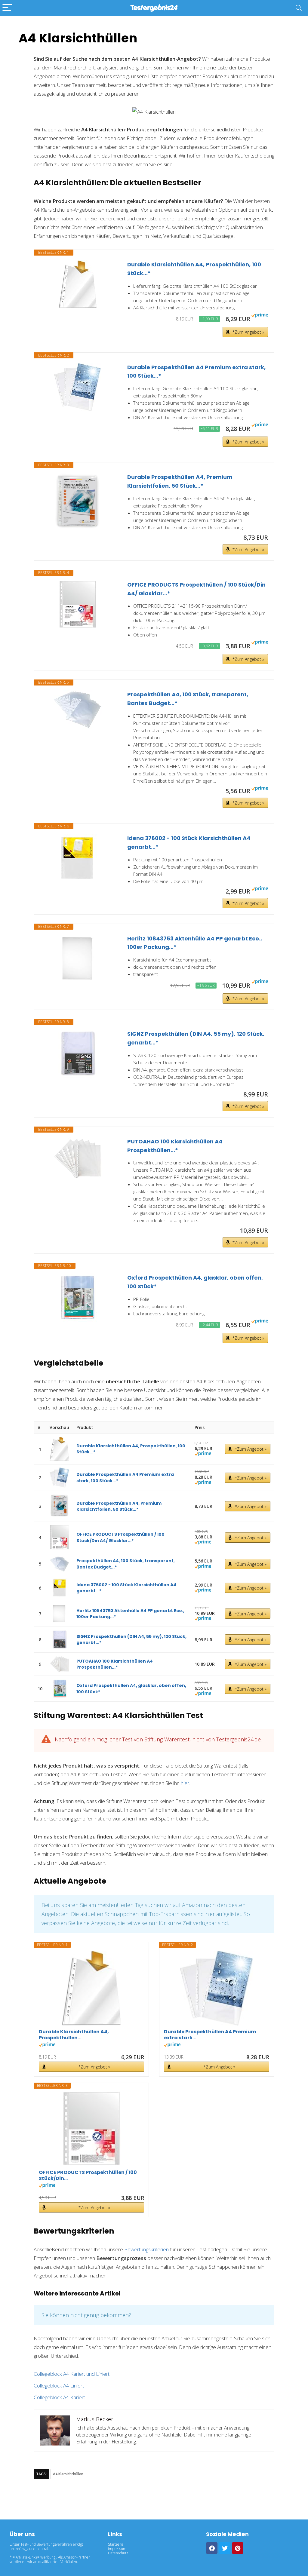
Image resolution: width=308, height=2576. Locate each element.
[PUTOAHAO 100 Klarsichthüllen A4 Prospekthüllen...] (78, 1158)
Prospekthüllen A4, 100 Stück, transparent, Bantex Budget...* (188, 699)
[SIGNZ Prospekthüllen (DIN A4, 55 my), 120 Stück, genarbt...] (78, 1054)
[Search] (299, 8)
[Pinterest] (238, 2548)
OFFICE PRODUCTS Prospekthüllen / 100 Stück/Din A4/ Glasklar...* (196, 589)
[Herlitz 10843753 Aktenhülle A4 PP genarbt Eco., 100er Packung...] (78, 958)
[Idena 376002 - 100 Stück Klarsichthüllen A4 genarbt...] (78, 858)
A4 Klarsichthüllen (68, 2474)
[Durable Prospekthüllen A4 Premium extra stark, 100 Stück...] (78, 387)
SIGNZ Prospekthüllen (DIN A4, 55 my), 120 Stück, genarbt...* (196, 1038)
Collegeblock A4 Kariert (59, 2397)
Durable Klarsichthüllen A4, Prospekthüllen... (74, 2035)
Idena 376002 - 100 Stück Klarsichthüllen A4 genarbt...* (189, 842)
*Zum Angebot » (248, 332)
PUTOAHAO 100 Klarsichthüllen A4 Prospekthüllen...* (175, 1146)
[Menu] (7, 8)
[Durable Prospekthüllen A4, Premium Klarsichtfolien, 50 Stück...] (78, 503)
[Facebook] (212, 2548)
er (187, 1783)
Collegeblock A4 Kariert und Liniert (72, 2374)
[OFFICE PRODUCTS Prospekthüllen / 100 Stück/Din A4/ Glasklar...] (78, 605)
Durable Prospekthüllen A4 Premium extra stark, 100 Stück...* (196, 372)
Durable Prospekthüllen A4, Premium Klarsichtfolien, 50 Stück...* (180, 481)
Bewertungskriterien (146, 2249)
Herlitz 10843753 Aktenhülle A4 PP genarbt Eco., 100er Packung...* (195, 943)
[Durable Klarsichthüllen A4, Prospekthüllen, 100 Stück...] (78, 284)
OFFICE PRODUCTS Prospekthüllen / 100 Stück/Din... (88, 2176)
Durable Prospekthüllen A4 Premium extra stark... (210, 2035)
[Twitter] (225, 2548)
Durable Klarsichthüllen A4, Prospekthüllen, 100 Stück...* (194, 269)
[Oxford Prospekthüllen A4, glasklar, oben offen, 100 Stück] (78, 1298)
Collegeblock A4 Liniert (59, 2386)
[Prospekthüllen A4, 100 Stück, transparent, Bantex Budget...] (78, 710)
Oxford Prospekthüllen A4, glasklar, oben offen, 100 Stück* (195, 1282)
